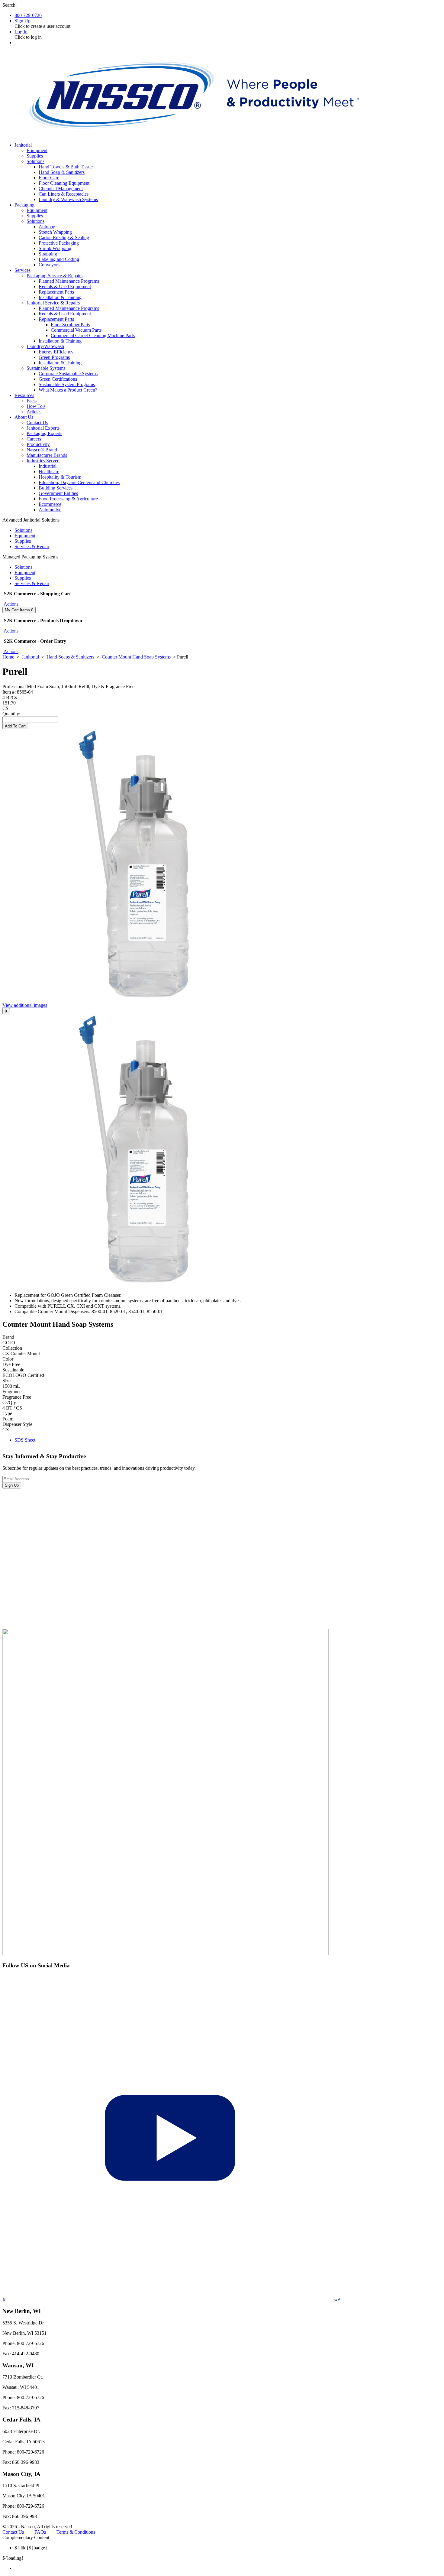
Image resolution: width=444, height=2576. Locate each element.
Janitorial (30, 657)
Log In (21, 32)
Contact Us (13, 2532)
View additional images (25, 1005)
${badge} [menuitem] (31, 2548)
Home (8, 657)
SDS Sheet (25, 1440)
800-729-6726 (28, 15)
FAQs (40, 2532)
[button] (10, 604)
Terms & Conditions (76, 2532)
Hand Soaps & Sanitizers (70, 657)
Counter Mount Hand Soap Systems (136, 657)
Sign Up (23, 21)
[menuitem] (228, 2568)
